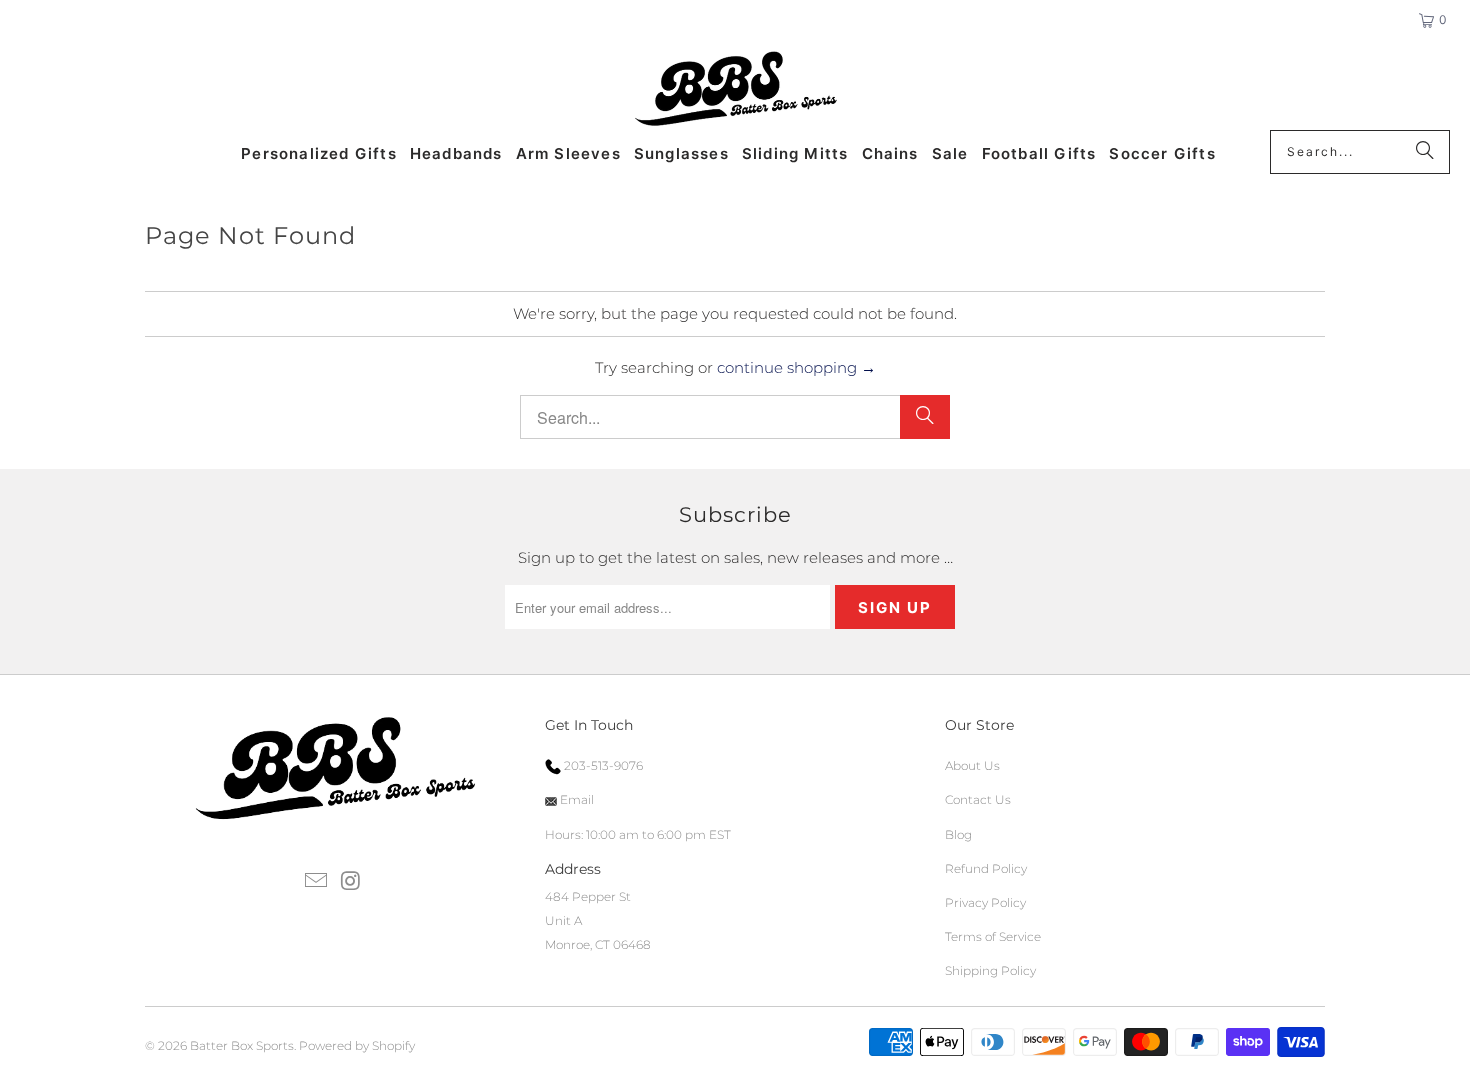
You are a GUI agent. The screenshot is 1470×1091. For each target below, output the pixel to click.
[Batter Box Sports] (735, 90)
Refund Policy (986, 868)
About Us (972, 765)
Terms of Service (993, 936)
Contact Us (978, 799)
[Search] (1425, 152)
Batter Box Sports (242, 1045)
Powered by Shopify (357, 1045)
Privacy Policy (985, 902)
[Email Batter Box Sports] (317, 882)
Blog (958, 834)
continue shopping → (796, 367)
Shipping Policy (990, 970)
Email (575, 799)
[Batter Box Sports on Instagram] (351, 882)
